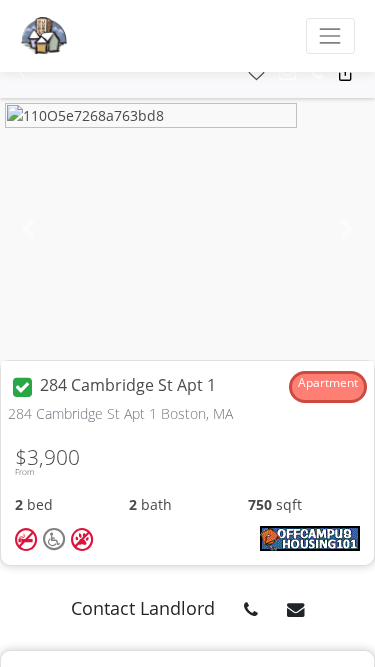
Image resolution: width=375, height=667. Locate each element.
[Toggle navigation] (330, 35)
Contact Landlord (143, 608)
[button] (22, 73)
